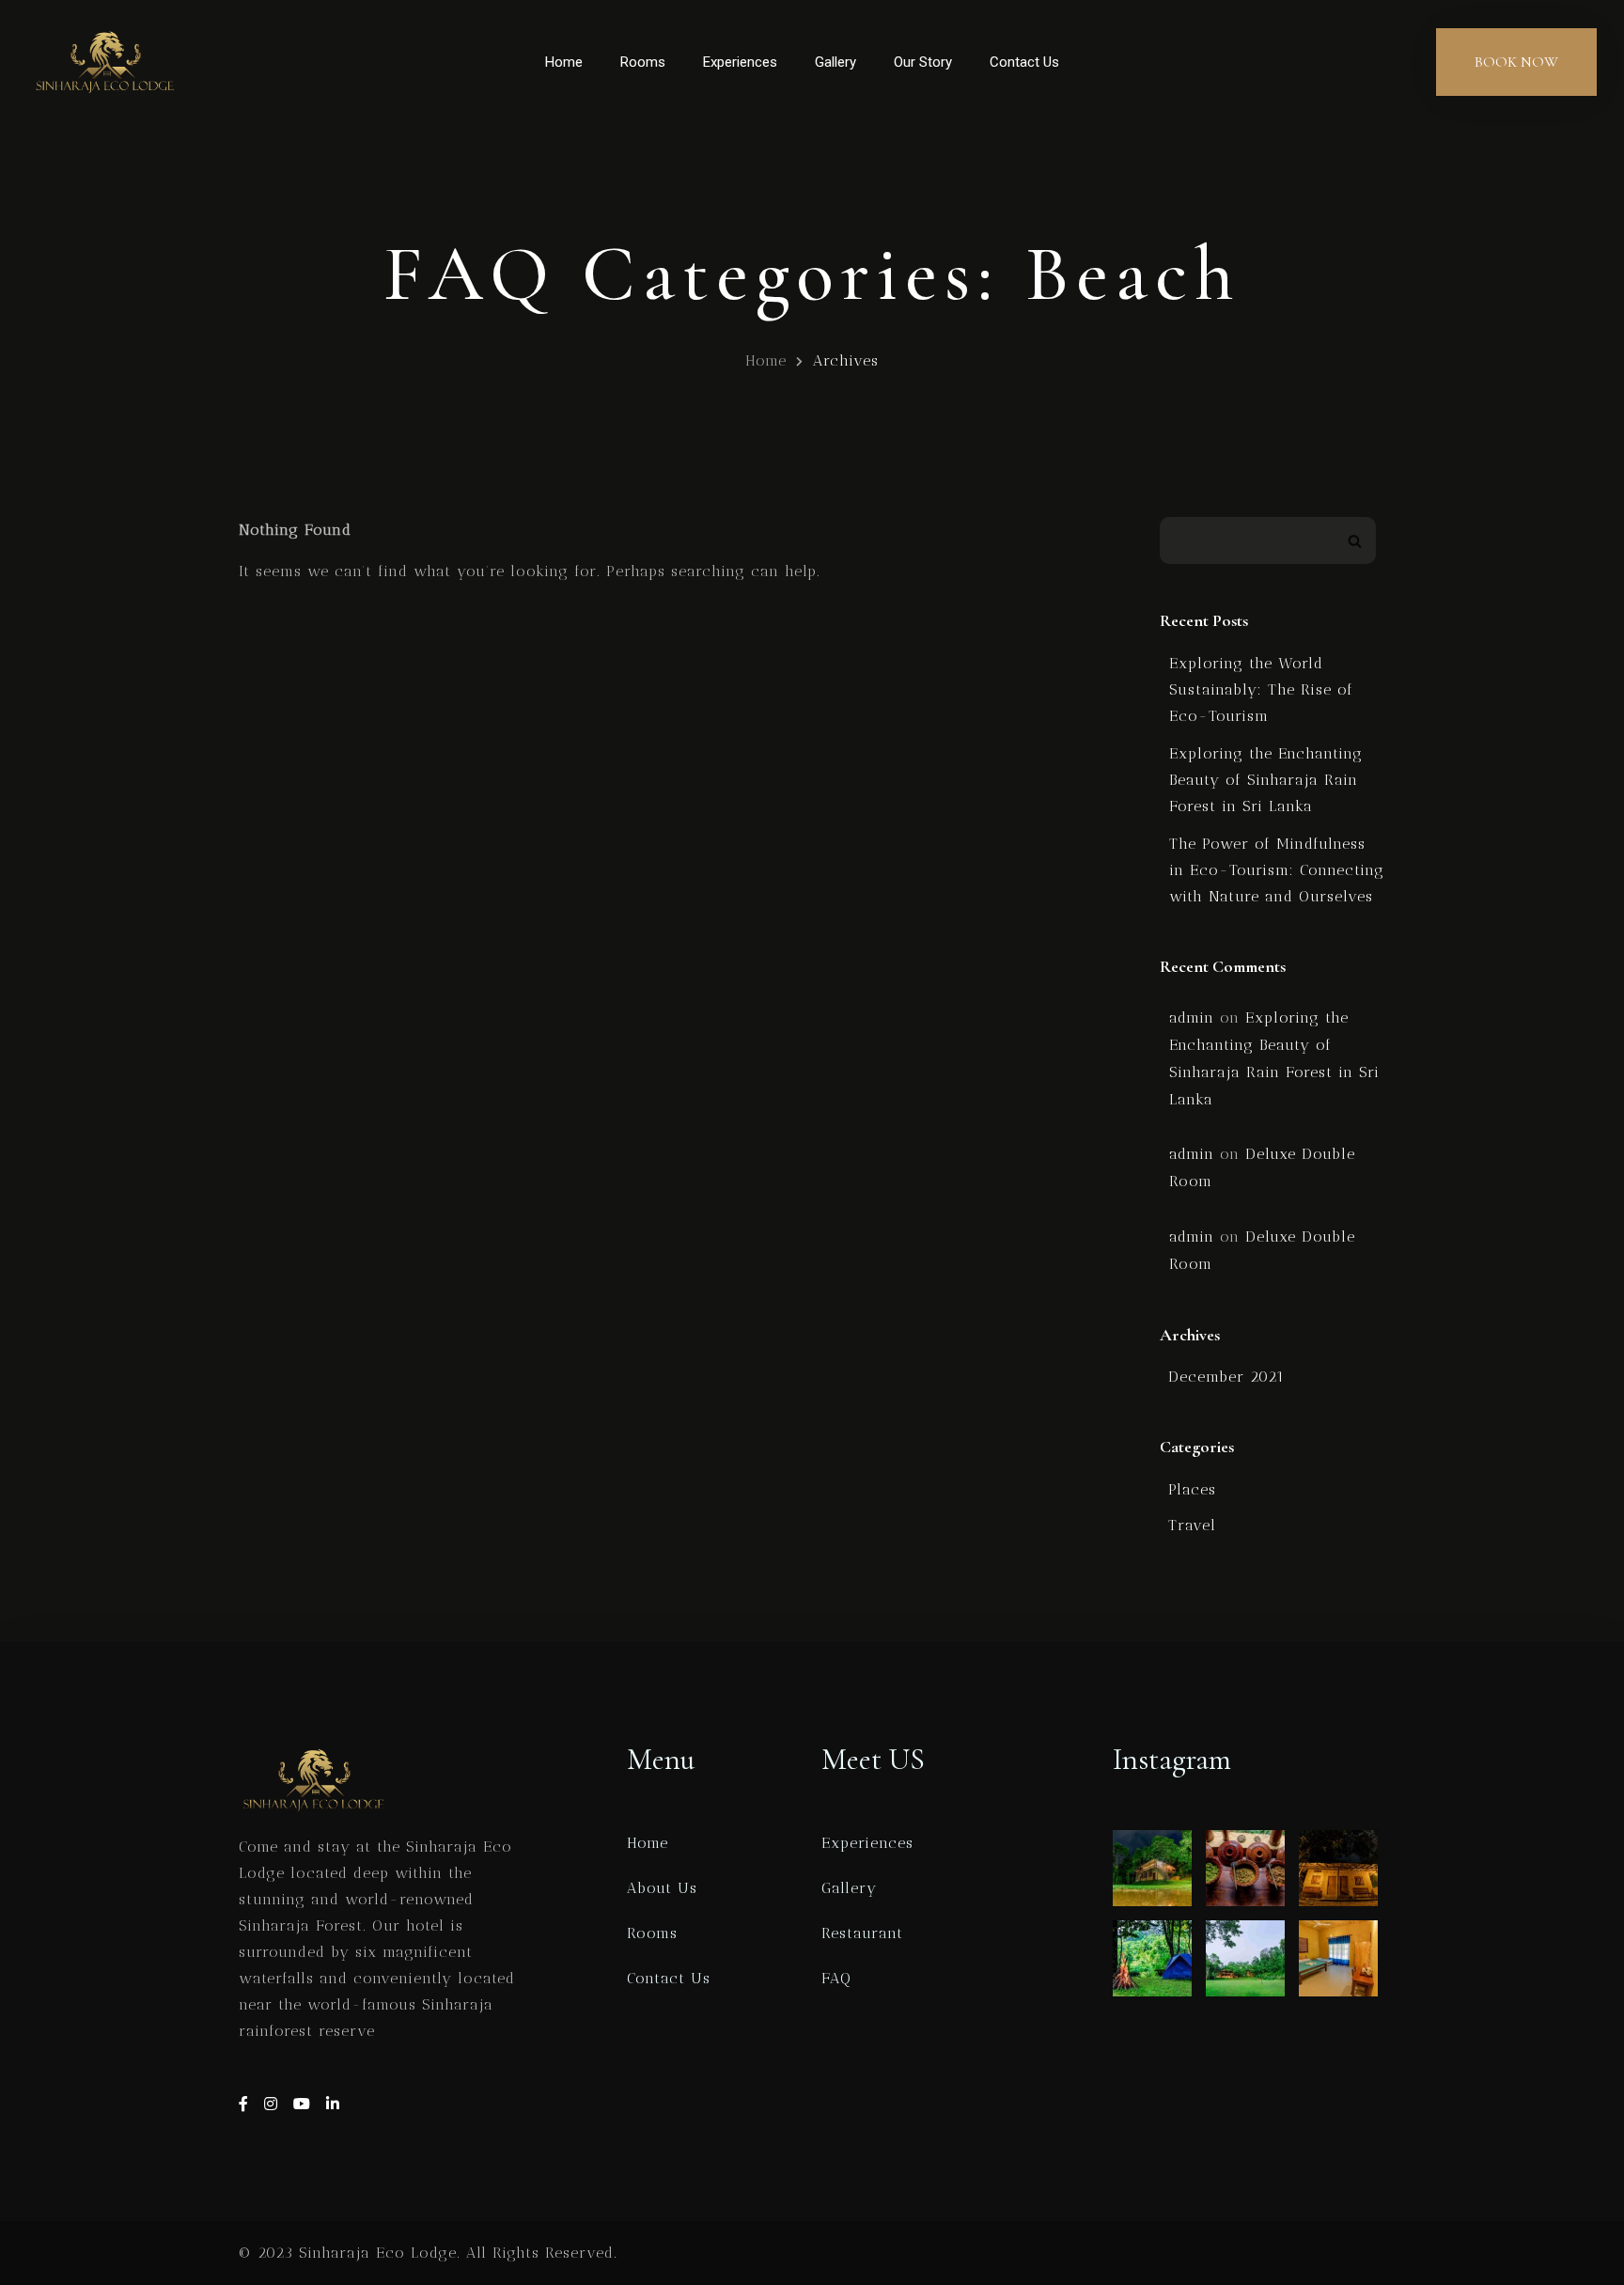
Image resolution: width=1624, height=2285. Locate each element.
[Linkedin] (333, 2104)
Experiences (740, 62)
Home (564, 62)
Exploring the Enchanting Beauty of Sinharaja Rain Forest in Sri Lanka (1266, 780)
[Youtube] (305, 2104)
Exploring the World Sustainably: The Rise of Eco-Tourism (1261, 689)
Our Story (923, 62)
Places (1192, 1489)
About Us (662, 1888)
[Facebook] (247, 2104)
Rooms (643, 62)
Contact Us (1024, 62)
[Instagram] (274, 2104)
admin (1192, 1017)
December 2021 (1226, 1377)
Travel (1192, 1525)
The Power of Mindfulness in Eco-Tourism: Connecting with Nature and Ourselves (1277, 870)
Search (1355, 540)
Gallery (835, 62)
